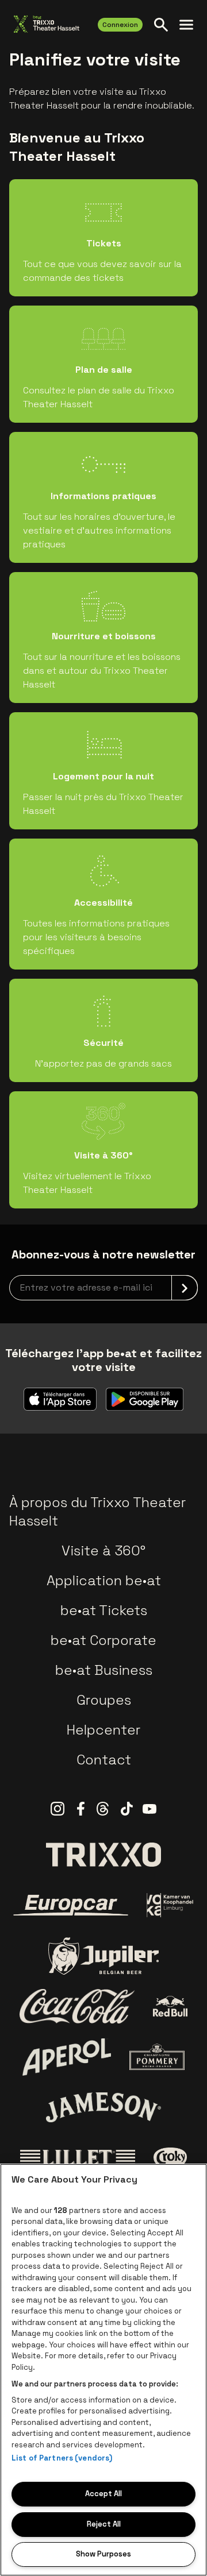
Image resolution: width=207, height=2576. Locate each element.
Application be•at (104, 1580)
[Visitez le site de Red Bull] (170, 2007)
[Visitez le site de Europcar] (71, 1905)
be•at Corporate (103, 1640)
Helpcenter (103, 1730)
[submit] (185, 1288)
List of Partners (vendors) (62, 2458)
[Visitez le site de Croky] (170, 2158)
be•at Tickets (104, 1610)
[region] (103, 2370)
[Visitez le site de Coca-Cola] (77, 2006)
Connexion (120, 25)
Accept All (103, 2494)
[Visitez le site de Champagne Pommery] (157, 2057)
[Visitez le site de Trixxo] (103, 1855)
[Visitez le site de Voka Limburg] (170, 1905)
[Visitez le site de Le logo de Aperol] (67, 2057)
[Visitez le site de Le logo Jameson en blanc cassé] (103, 2107)
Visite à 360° (103, 1550)
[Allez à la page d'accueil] (47, 24)
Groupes (104, 1700)
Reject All (104, 2524)
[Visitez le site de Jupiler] (103, 1956)
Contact (104, 1760)
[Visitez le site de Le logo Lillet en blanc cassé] (78, 2158)
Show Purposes (103, 2554)
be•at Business (104, 1670)
